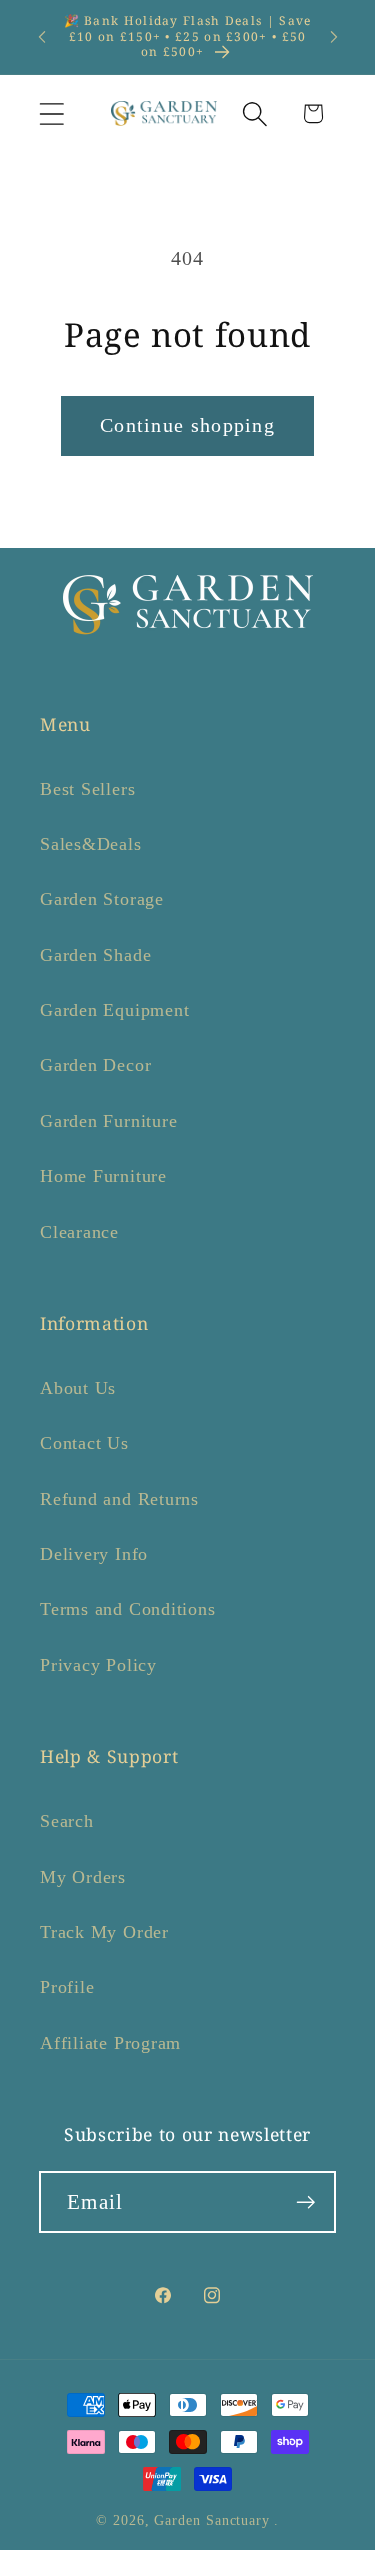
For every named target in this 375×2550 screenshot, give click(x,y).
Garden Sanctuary (212, 2520)
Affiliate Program (110, 2043)
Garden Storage (102, 899)
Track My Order (104, 1932)
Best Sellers (87, 789)
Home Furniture (103, 1176)
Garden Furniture (108, 1121)
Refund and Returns (119, 1499)
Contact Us (84, 1443)
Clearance (79, 1232)
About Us (78, 1388)
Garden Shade (95, 955)
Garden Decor (95, 1065)
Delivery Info (94, 1554)
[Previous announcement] (42, 37)
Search (67, 1821)
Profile (67, 1987)
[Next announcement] (334, 37)
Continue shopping (187, 425)
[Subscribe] (305, 2202)
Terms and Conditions (128, 1609)
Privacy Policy (98, 1665)
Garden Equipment (114, 1010)
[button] (51, 113)
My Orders (83, 1877)
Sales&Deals (91, 844)
